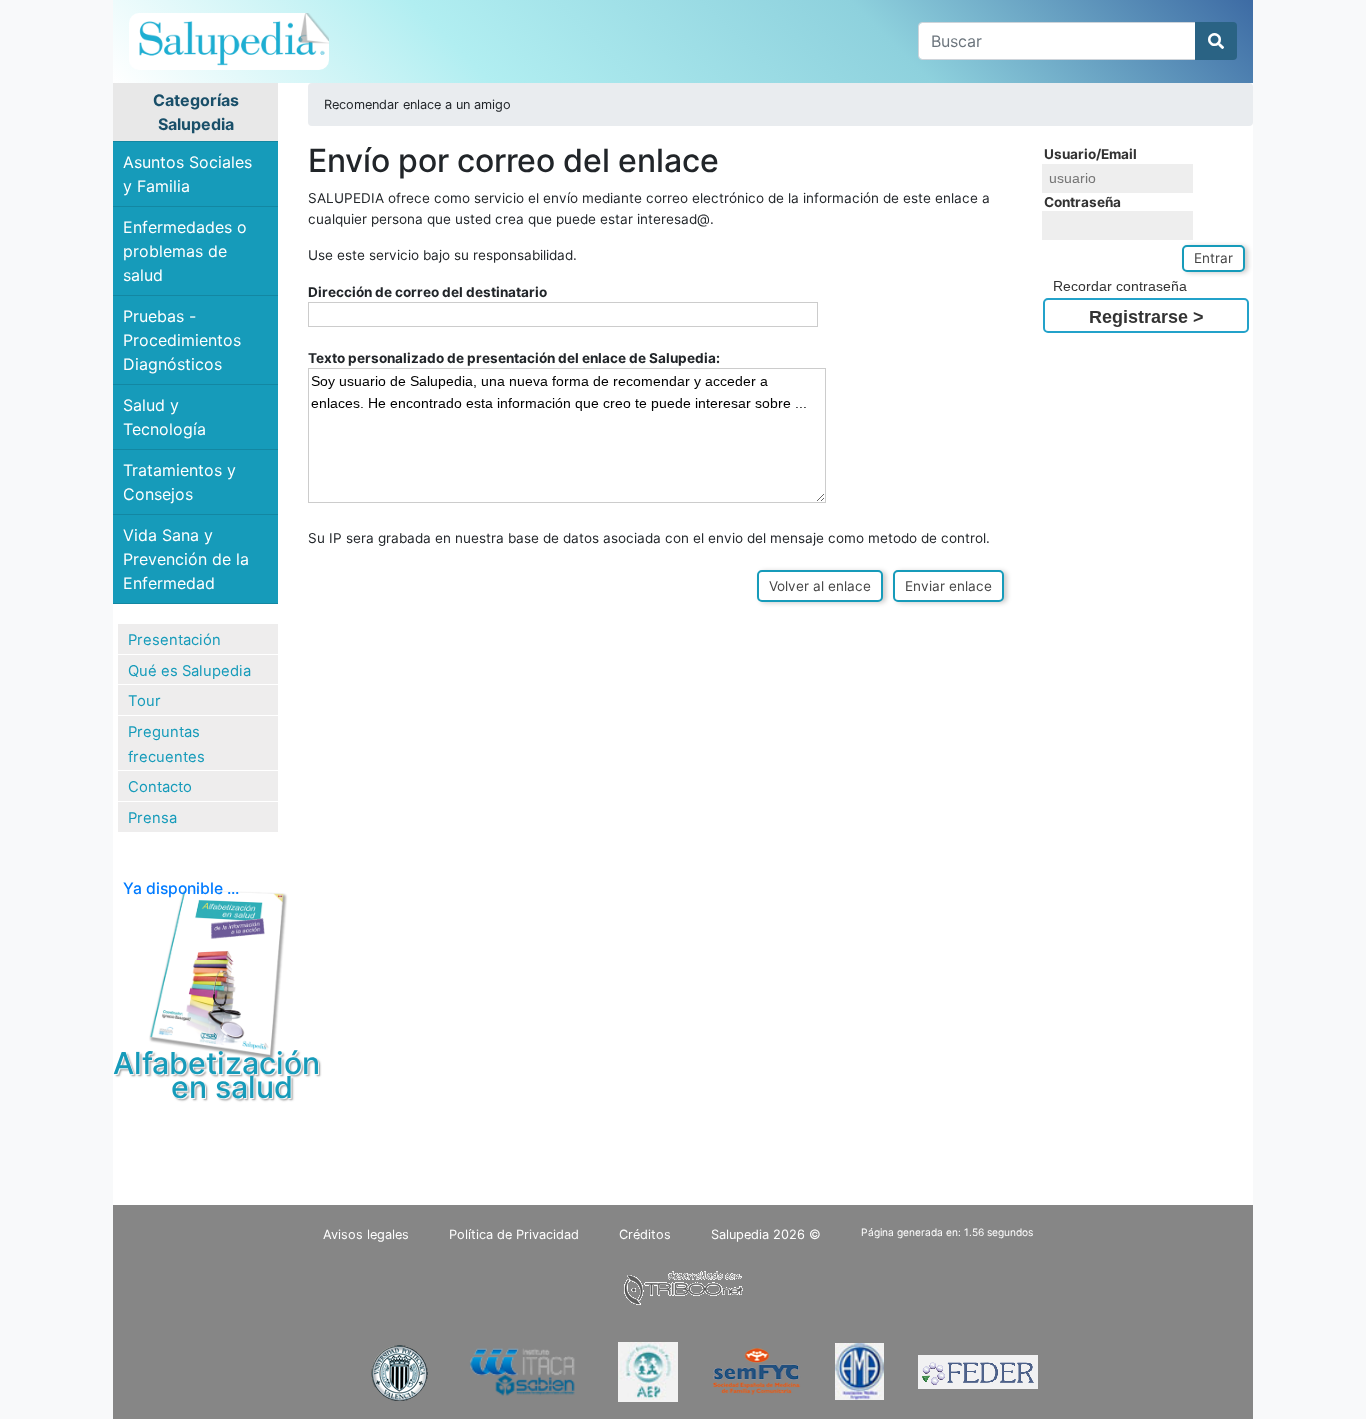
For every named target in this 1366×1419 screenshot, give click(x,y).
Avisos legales (366, 1234)
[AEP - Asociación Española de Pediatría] (648, 1370)
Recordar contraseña (1120, 286)
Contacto (160, 787)
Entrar (1213, 258)
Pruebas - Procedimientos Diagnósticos (182, 340)
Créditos (645, 1234)
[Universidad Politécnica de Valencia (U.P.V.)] (399, 1370)
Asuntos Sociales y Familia (187, 174)
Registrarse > (1146, 317)
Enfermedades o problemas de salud (185, 251)
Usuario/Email (1090, 154)
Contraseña (1082, 202)
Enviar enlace (948, 586)
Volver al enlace (820, 586)
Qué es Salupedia (189, 671)
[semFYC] (756, 1370)
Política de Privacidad (514, 1234)
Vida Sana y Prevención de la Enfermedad (186, 559)
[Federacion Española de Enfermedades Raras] (978, 1370)
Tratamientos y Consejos (179, 482)
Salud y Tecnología (164, 417)
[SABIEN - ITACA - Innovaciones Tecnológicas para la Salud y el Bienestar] (524, 1370)
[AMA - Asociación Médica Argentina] (859, 1370)
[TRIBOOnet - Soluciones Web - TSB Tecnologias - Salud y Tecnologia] (683, 1285)
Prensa (152, 818)
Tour (144, 701)
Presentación (174, 640)
